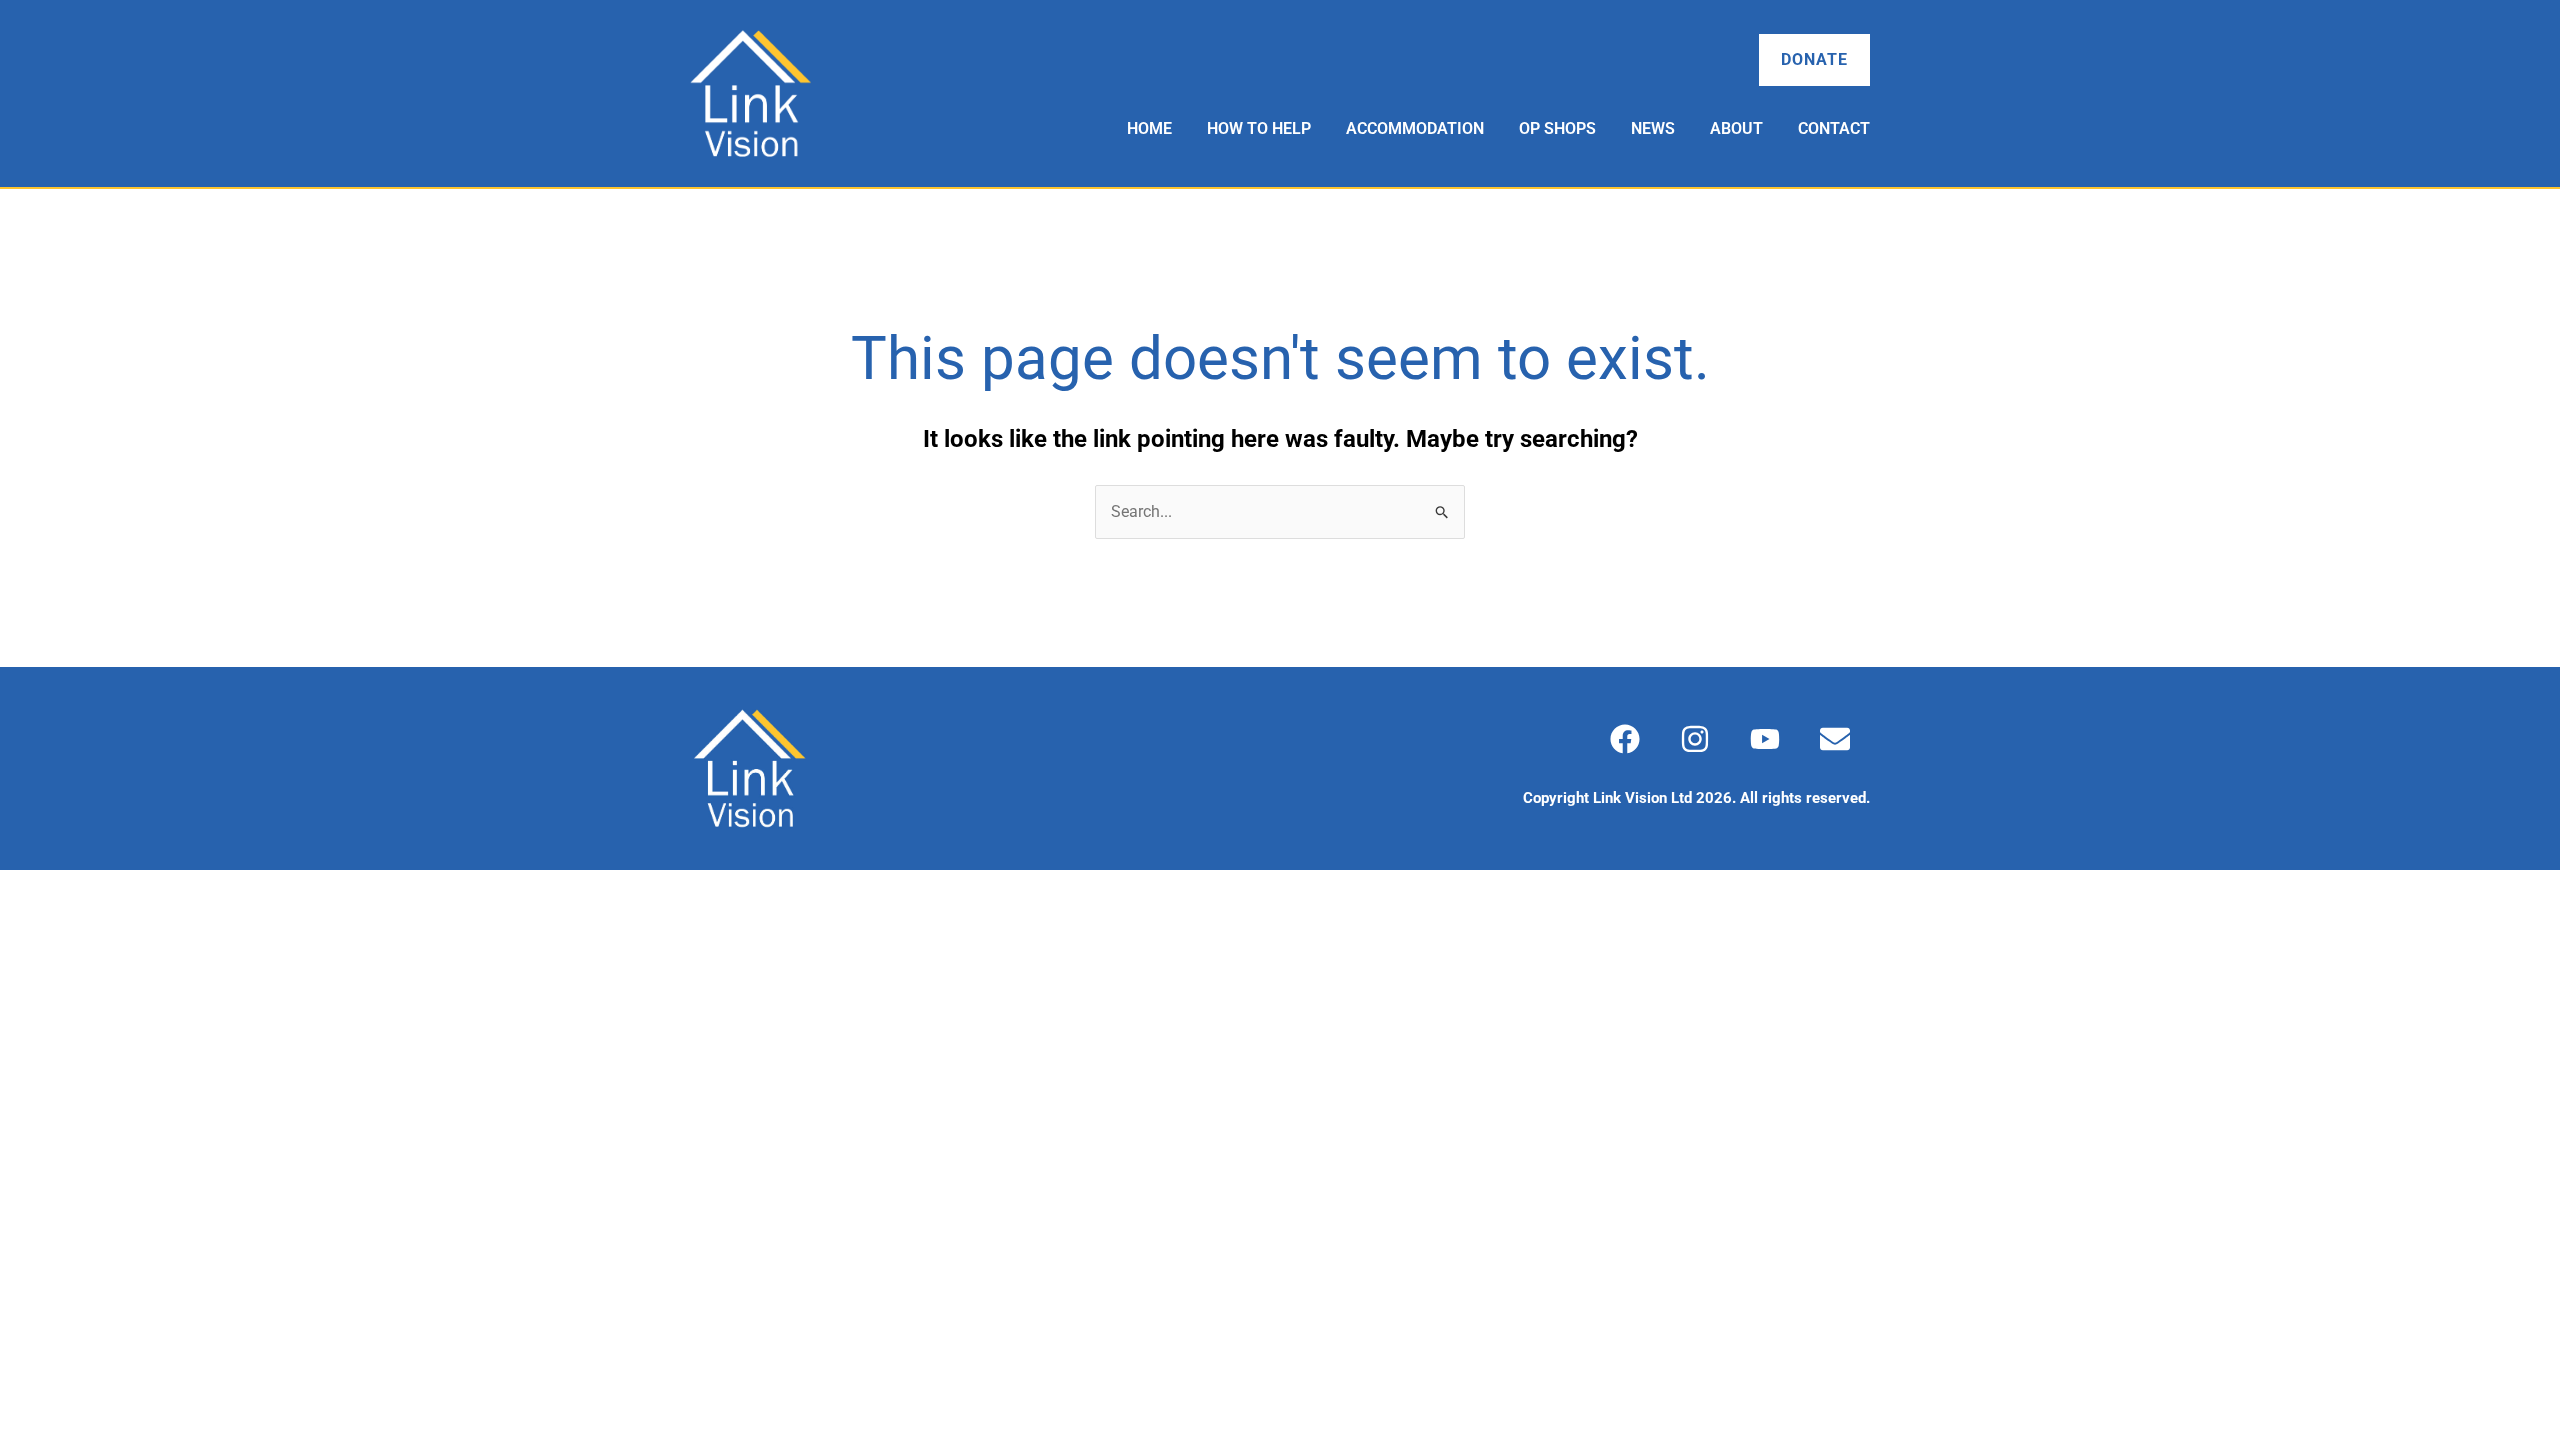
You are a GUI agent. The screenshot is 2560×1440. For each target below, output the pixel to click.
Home (1149, 128)
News (1653, 128)
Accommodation (1415, 128)
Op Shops (1557, 128)
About (1736, 128)
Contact (1834, 128)
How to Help (1259, 128)
